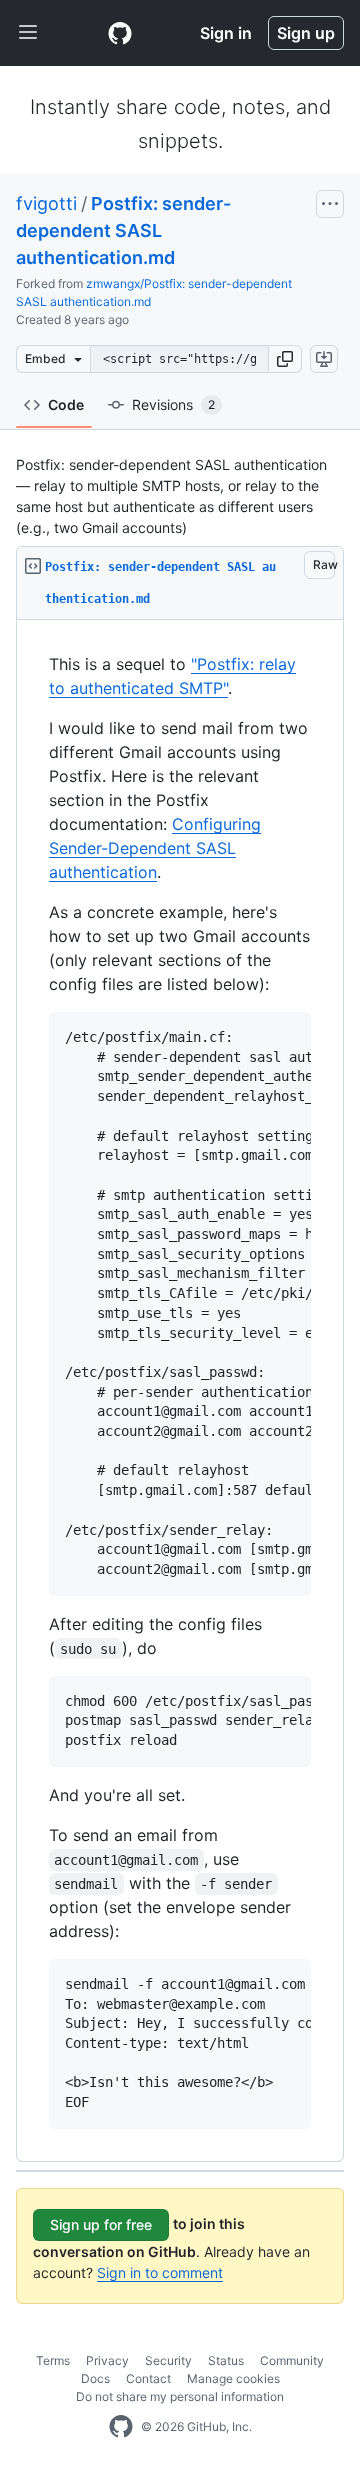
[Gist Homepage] (120, 33)
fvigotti (46, 203)
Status (226, 2360)
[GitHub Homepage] (121, 2427)
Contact (148, 2378)
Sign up (306, 33)
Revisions (173, 404)
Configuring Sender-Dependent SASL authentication (155, 848)
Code (66, 404)
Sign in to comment (160, 2272)
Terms (53, 2360)
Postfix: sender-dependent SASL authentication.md (123, 230)
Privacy (107, 2360)
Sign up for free (101, 2224)
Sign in (226, 33)
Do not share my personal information (180, 2396)
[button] (285, 359)
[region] (180, 1391)
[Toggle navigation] (28, 33)
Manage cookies (233, 2378)
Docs (95, 2378)
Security (168, 2360)
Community (292, 2360)
